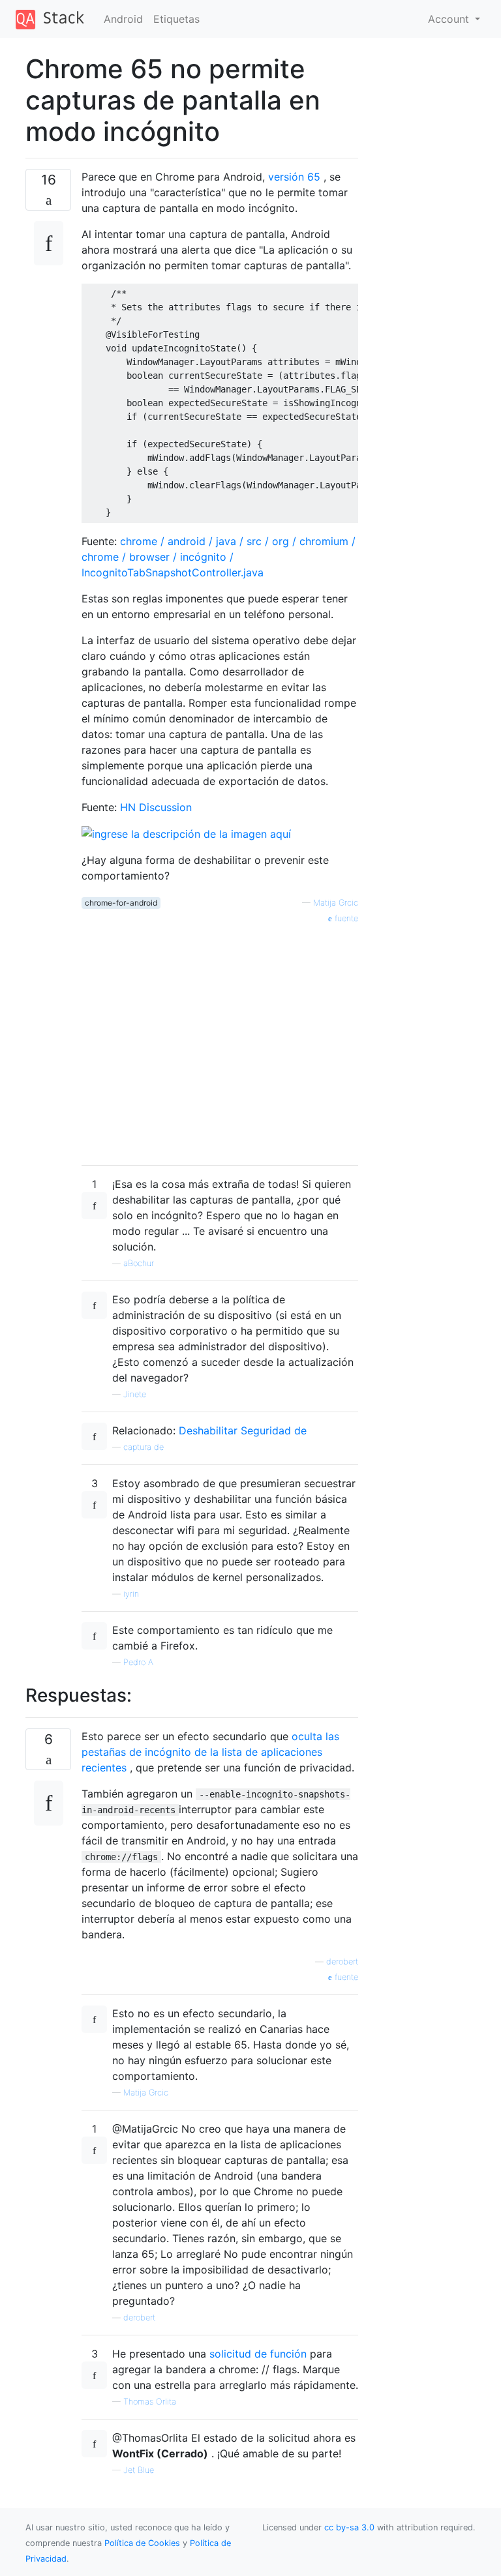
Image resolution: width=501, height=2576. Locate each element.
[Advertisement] (220, 1040)
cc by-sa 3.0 (349, 2527)
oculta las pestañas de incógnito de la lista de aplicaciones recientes (210, 1752)
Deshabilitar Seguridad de (243, 1430)
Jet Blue (139, 2470)
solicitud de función (258, 2354)
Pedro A (138, 1662)
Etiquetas (176, 19)
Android (123, 19)
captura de (144, 1447)
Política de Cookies (144, 2543)
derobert (342, 1962)
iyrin (131, 1594)
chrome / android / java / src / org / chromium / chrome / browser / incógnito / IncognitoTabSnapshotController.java (219, 557)
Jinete (135, 1394)
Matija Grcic (336, 903)
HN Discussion (156, 807)
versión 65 (294, 177)
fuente (345, 918)
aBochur (139, 1263)
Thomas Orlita (150, 2402)
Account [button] (450, 19)
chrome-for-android (121, 903)
